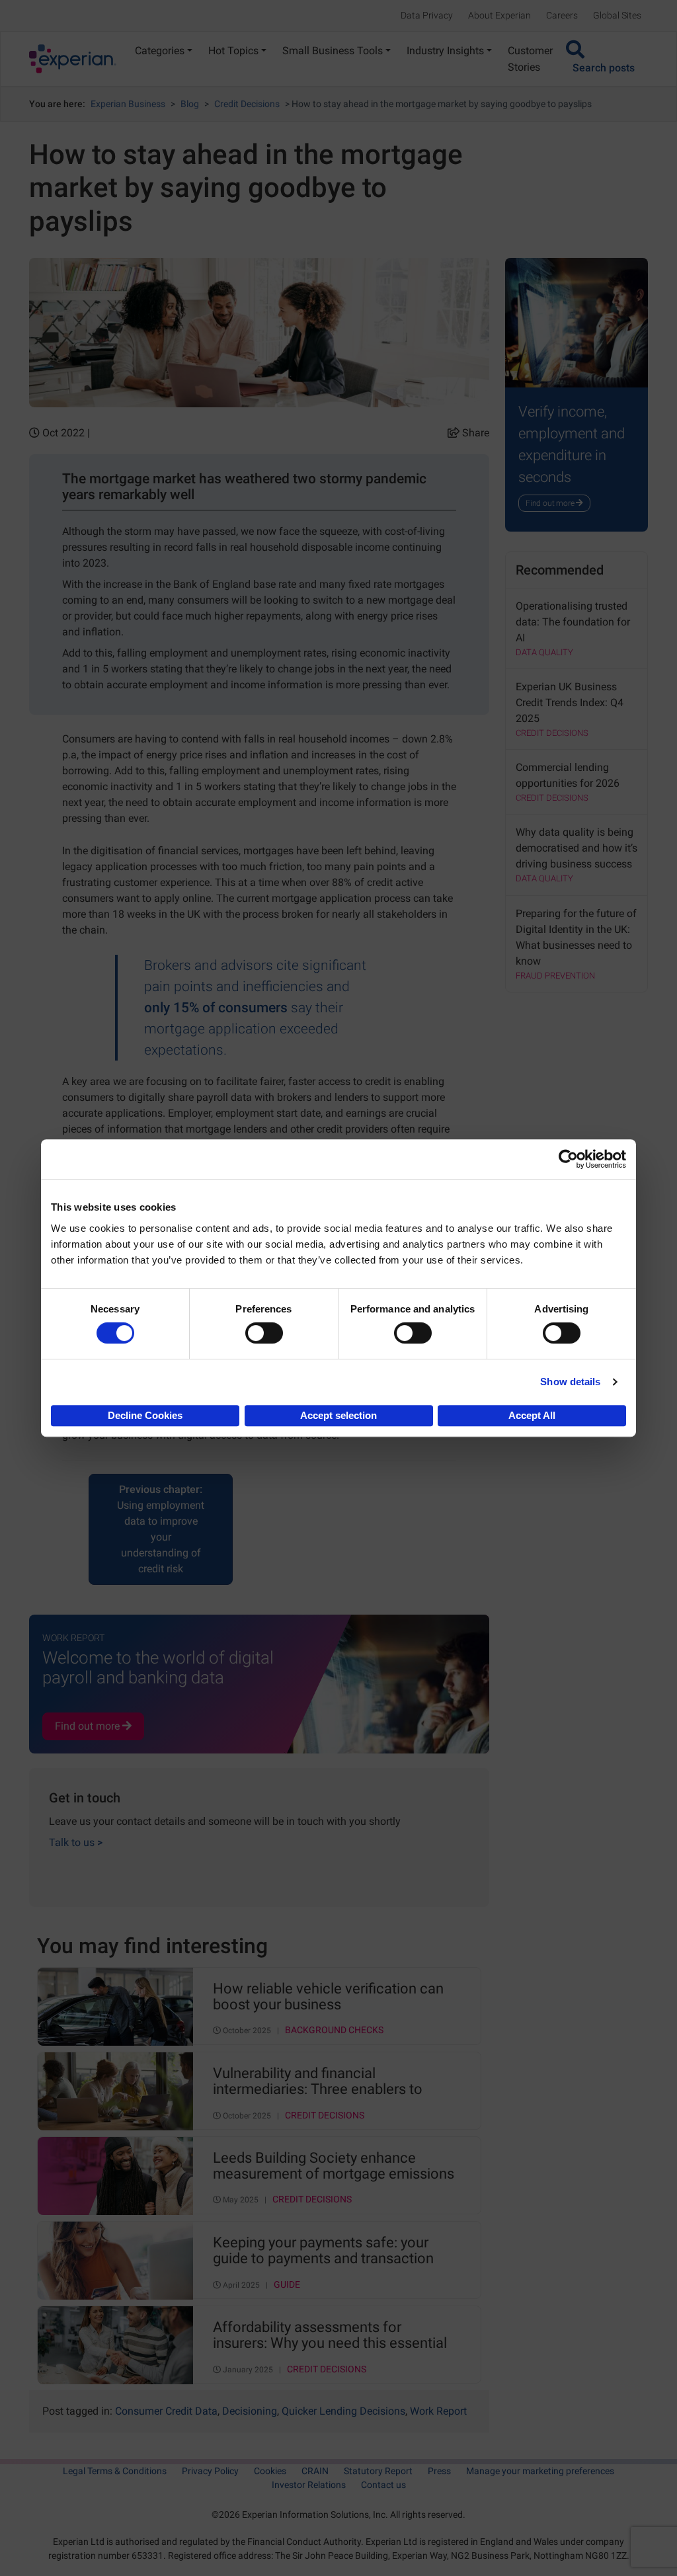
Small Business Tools (333, 51)
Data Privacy (427, 15)
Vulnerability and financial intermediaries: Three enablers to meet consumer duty (318, 2082)
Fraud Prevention (555, 976)
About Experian (499, 15)
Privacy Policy (210, 2471)
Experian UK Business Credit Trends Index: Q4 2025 (570, 703)
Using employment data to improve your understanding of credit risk (161, 1529)
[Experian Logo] (73, 59)
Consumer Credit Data (166, 2411)
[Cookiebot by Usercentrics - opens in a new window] (568, 1159)
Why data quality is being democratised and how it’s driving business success (577, 848)
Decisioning (250, 2411)
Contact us (383, 2485)
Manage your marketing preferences (540, 2471)
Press (439, 2471)
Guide (287, 2285)
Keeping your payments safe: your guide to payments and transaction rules (323, 2251)
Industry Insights (445, 51)
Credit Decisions (247, 104)
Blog (190, 104)
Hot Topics (233, 51)
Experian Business (128, 104)
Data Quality (544, 652)
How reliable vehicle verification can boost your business (328, 1997)
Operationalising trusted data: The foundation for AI (573, 622)
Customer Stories (530, 59)
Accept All (532, 1415)
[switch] (264, 1333)
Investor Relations (309, 2485)
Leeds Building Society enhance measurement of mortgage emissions (334, 2166)
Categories (160, 51)
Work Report (438, 2411)
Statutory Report (378, 2471)
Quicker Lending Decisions (343, 2411)
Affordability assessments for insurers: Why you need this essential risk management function (330, 2336)
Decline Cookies (145, 1415)
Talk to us (76, 1842)
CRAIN (315, 2471)
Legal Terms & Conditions (115, 2471)
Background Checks (334, 2030)
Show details (570, 1382)
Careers (562, 15)
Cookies (270, 2471)
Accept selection (338, 1415)
